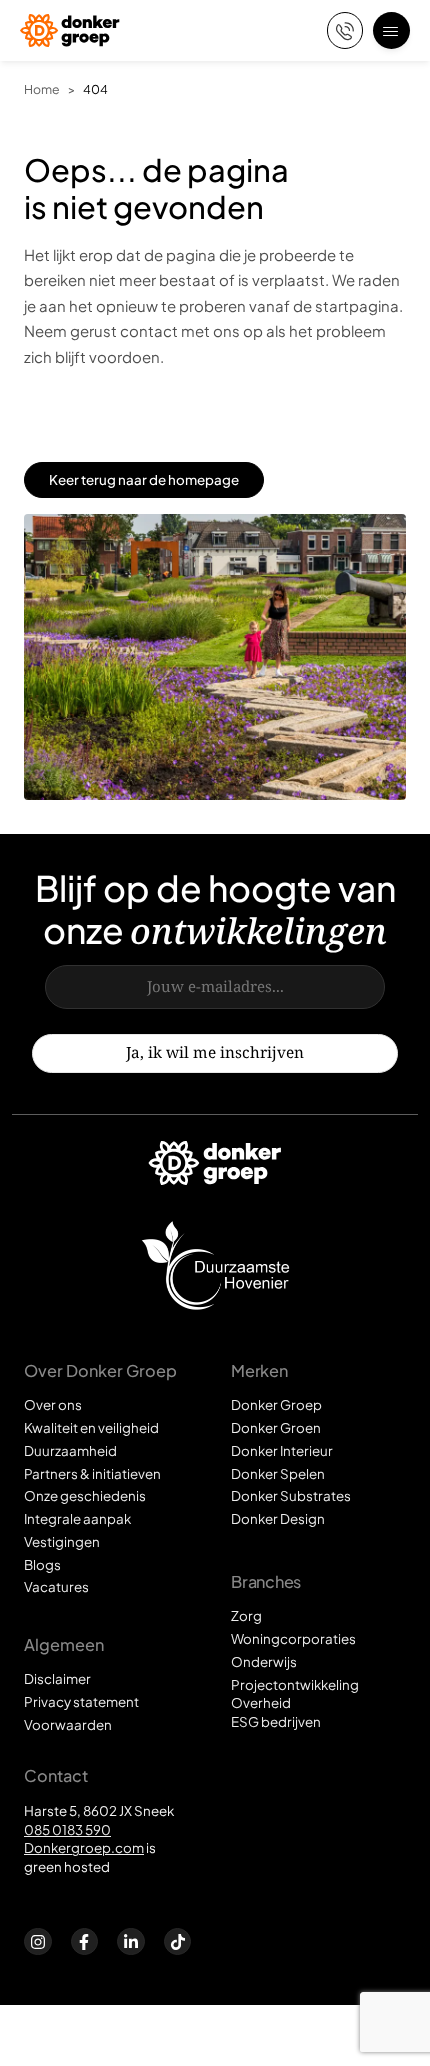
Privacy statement (81, 1701)
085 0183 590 (67, 1829)
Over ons (53, 1404)
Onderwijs (264, 1661)
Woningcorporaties (293, 1638)
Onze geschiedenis (85, 1495)
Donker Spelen (278, 1473)
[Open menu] (391, 30)
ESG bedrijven (276, 1721)
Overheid (261, 1702)
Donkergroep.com (84, 1847)
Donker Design (278, 1518)
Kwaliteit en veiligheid (91, 1427)
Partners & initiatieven (92, 1473)
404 (95, 89)
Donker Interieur (282, 1450)
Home (42, 89)
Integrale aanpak (77, 1518)
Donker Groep (276, 1404)
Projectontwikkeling (295, 1684)
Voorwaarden (68, 1724)
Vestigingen (62, 1541)
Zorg (246, 1615)
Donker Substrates (291, 1495)
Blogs (42, 1564)
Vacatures (56, 1586)
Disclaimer (57, 1678)
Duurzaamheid (70, 1450)
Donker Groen (276, 1427)
